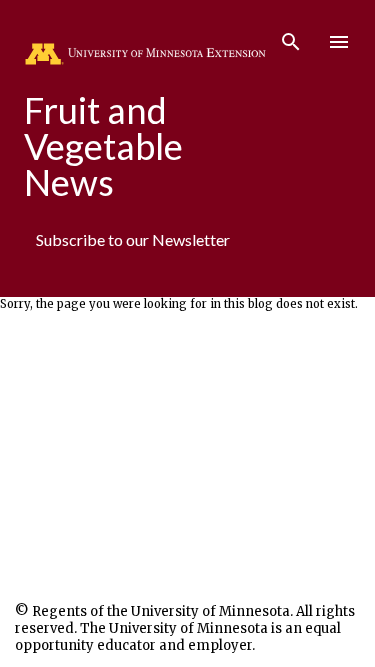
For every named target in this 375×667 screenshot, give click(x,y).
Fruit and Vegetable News (103, 146)
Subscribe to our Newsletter (133, 239)
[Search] (291, 36)
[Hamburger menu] (339, 42)
